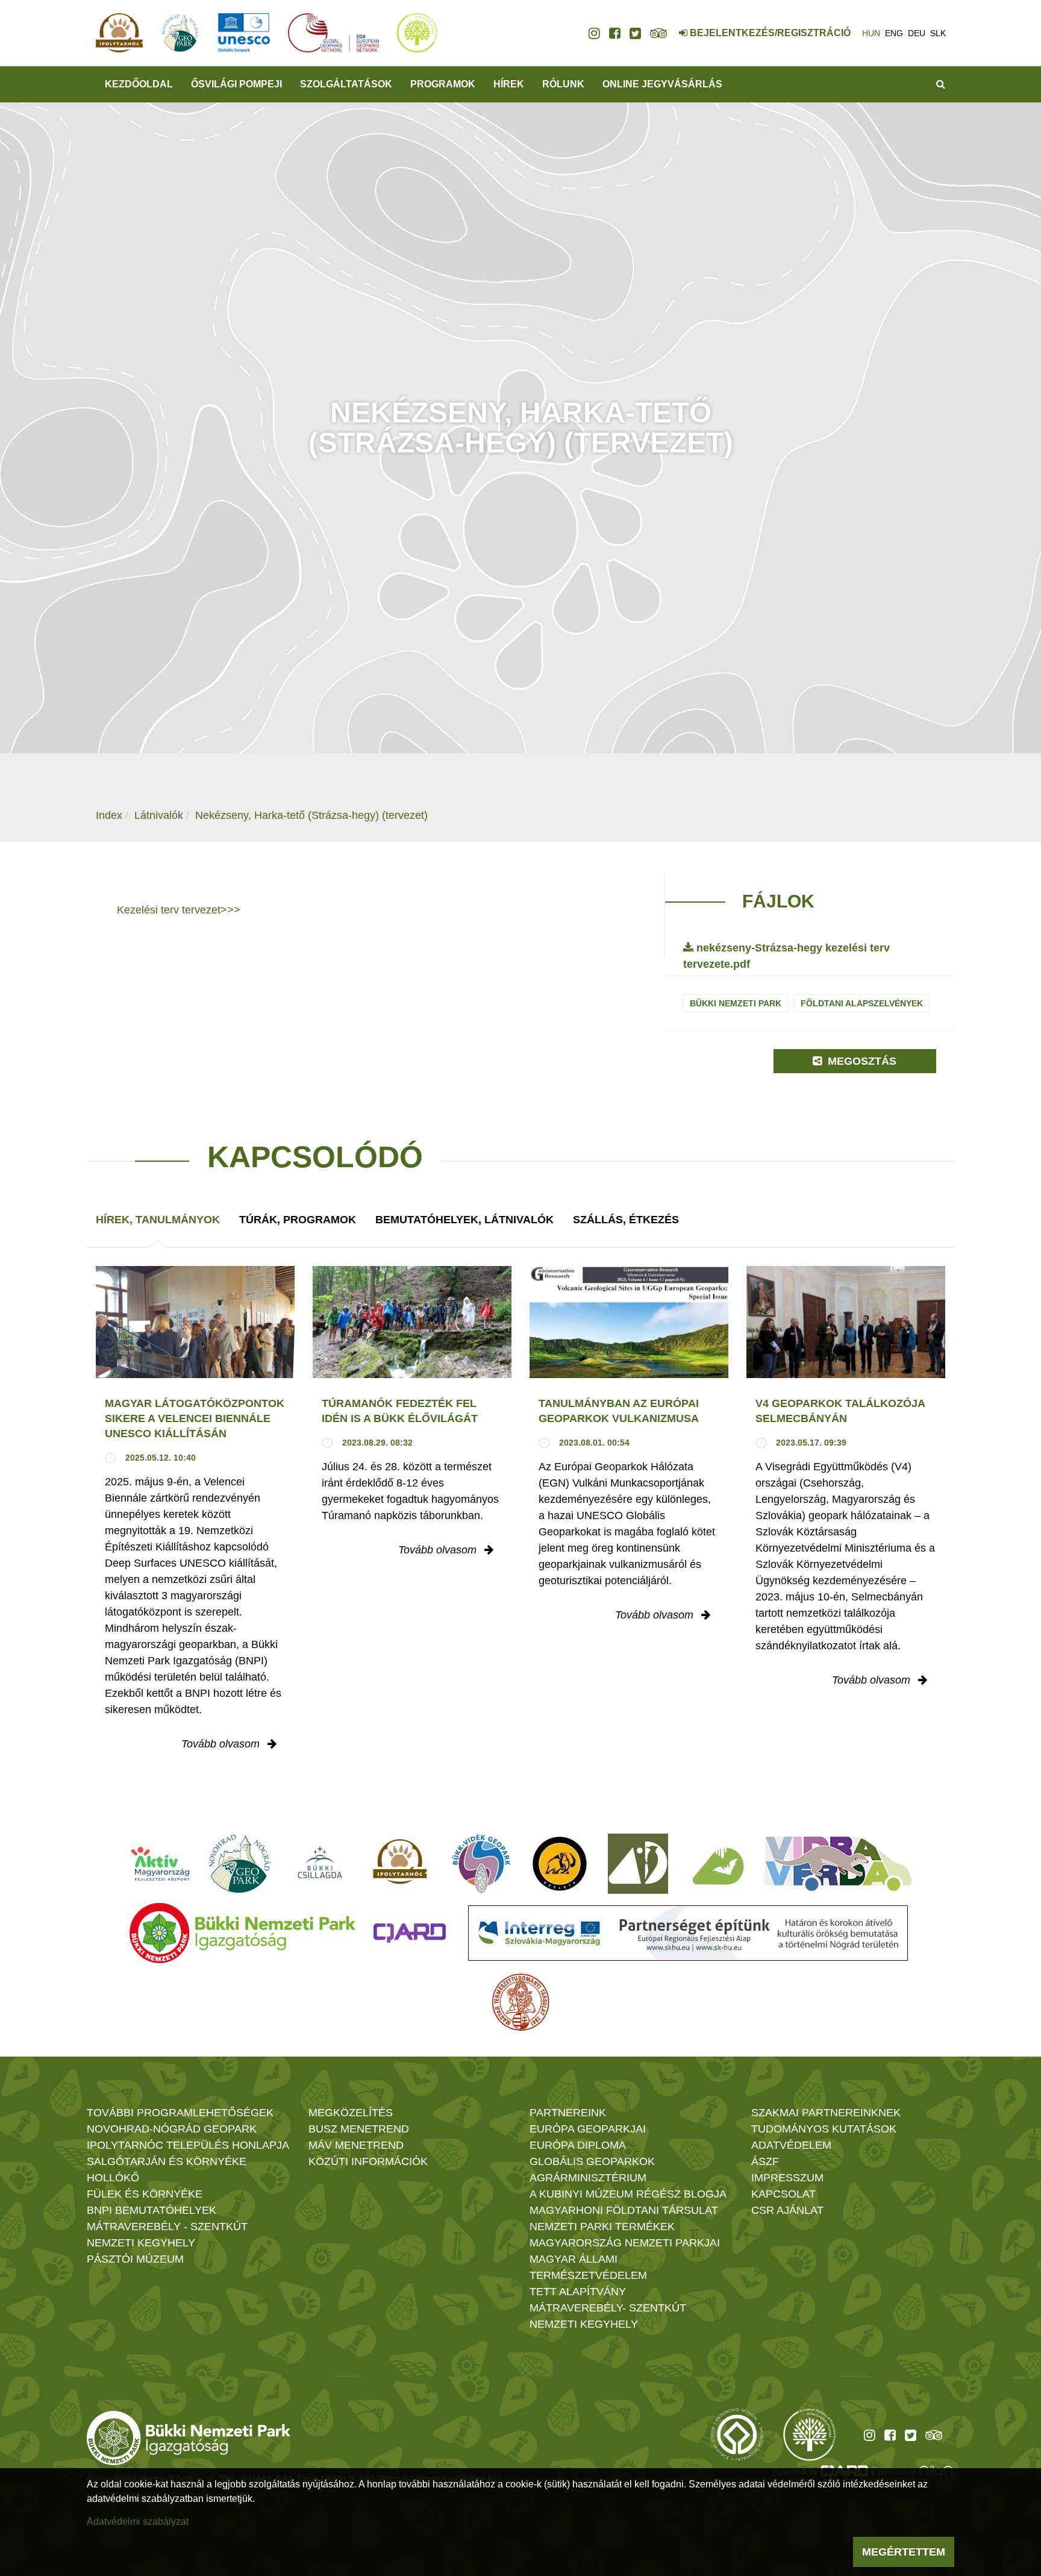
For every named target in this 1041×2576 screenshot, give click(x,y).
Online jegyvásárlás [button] (662, 84)
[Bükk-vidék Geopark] (481, 1864)
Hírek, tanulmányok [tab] (158, 1220)
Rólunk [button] (563, 84)
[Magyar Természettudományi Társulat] (521, 2002)
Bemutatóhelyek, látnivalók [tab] (464, 1220)
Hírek (509, 84)
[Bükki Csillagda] (320, 1864)
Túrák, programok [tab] (298, 1220)
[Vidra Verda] (838, 1864)
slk (938, 33)
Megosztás (861, 1061)
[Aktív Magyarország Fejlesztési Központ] (160, 1864)
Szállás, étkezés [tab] (626, 1220)
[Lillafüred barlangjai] (716, 1864)
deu (917, 33)
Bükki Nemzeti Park (736, 1003)
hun (871, 33)
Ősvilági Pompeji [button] (236, 84)
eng (894, 33)
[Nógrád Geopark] (240, 1864)
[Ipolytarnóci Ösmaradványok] (400, 1864)
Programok (443, 84)
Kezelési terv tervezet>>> (179, 910)
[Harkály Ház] (638, 1864)
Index (109, 815)
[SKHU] (688, 1933)
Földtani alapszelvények (862, 1003)
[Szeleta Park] (560, 1864)
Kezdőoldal (139, 84)
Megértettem (904, 2552)
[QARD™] (410, 1933)
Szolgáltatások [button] (346, 84)
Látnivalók (159, 815)
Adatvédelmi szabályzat (138, 2521)
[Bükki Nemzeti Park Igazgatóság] (242, 1933)
